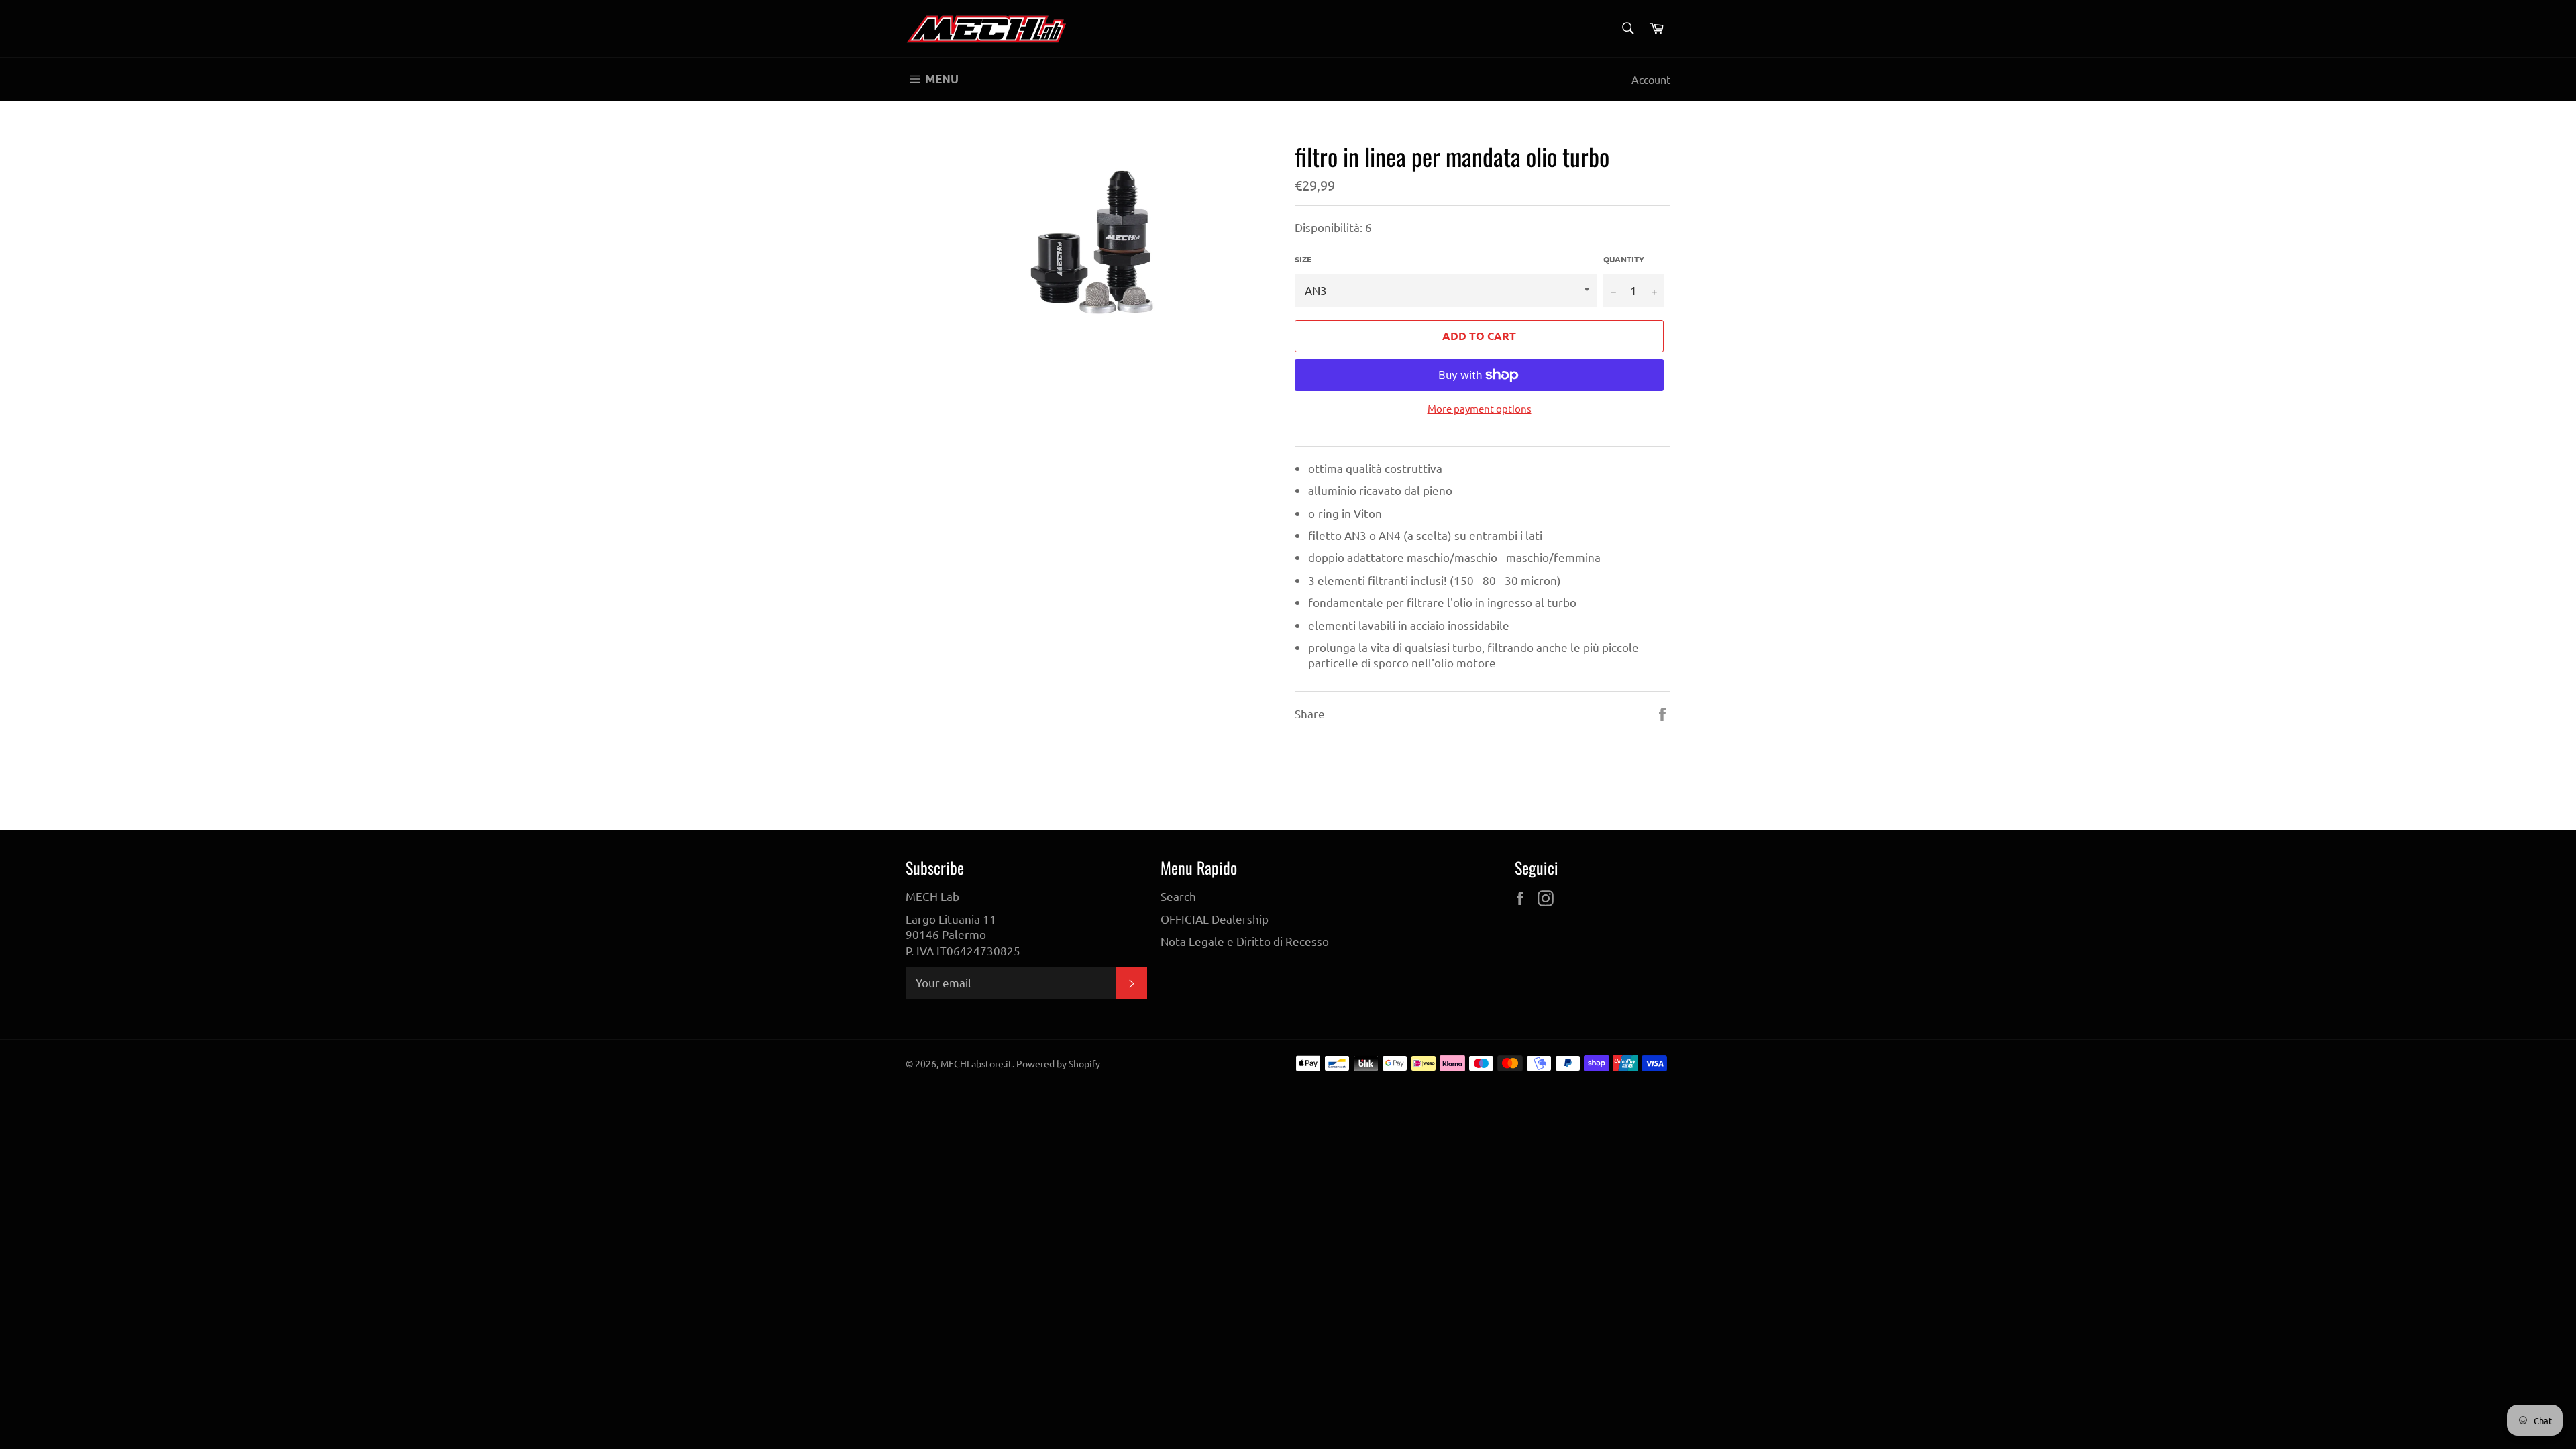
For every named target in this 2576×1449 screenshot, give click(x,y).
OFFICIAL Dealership (1215, 919)
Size (1303, 259)
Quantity (1624, 259)
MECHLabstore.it (976, 1063)
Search (1178, 896)
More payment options (1480, 408)
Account (1651, 79)
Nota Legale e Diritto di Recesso (1245, 941)
